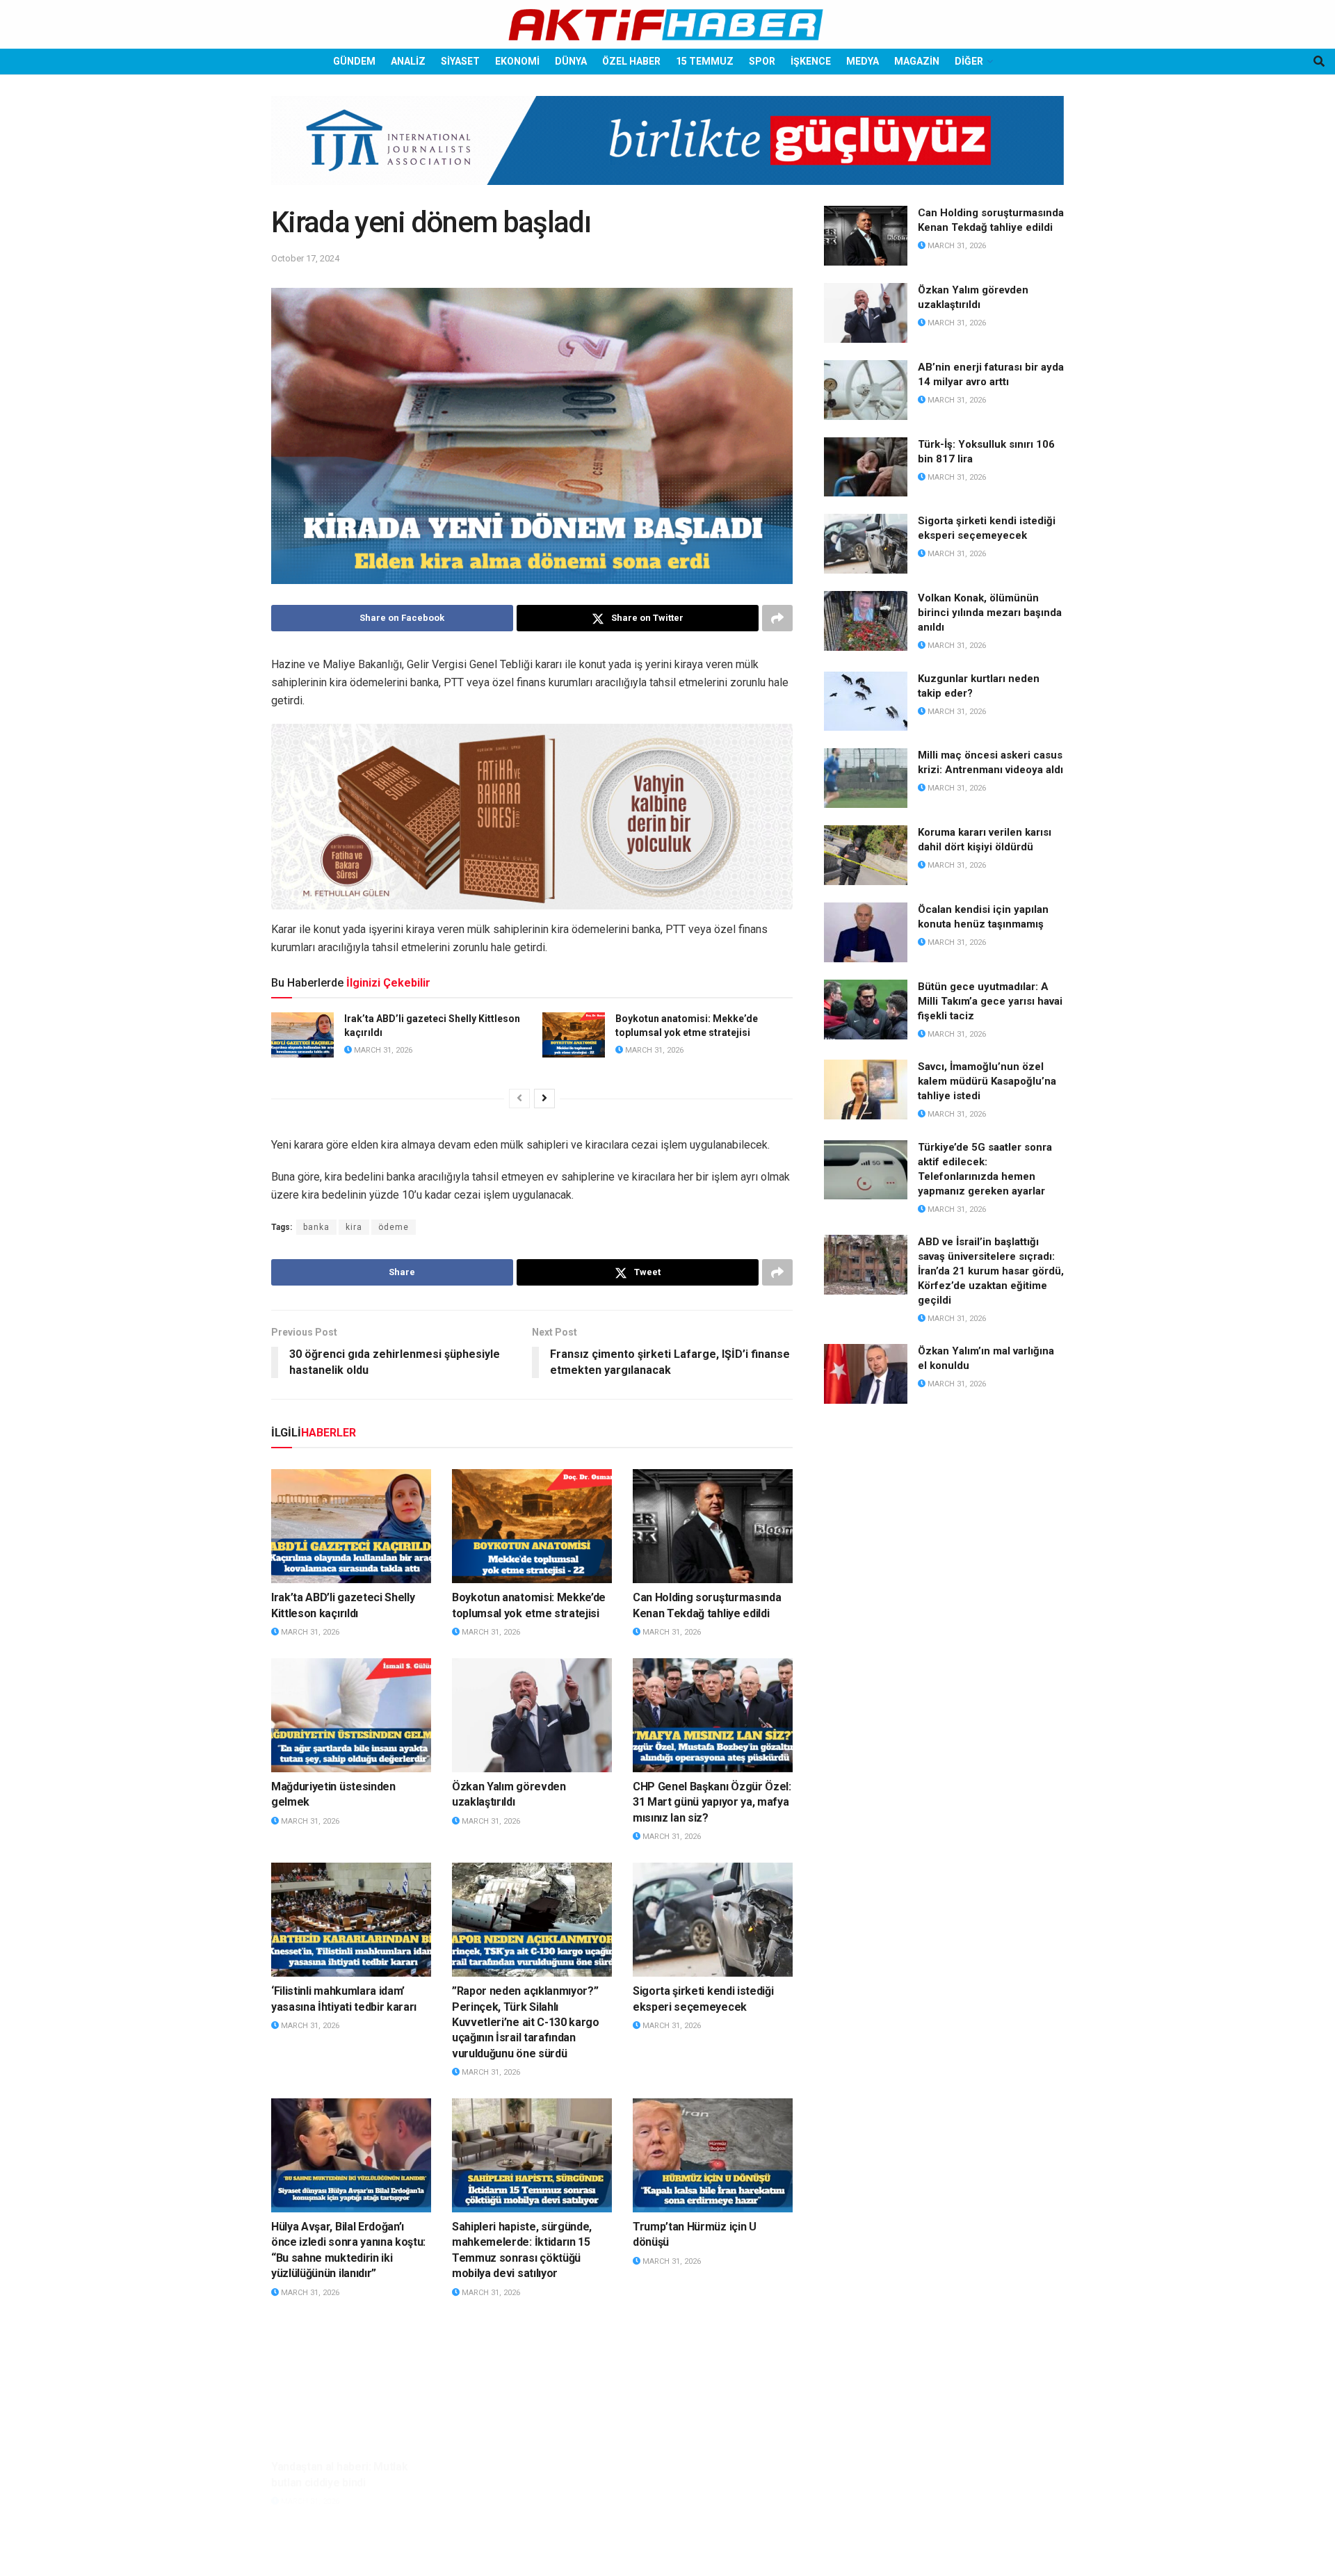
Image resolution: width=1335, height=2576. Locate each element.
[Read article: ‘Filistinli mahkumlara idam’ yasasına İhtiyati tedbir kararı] (351, 1920)
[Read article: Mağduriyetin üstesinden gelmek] (351, 1715)
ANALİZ (408, 61)
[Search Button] (1319, 62)
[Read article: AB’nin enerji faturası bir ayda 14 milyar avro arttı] (866, 390)
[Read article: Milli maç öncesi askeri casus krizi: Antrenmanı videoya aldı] (866, 778)
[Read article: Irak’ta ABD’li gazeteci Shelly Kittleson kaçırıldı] (302, 1035)
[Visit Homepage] (667, 25)
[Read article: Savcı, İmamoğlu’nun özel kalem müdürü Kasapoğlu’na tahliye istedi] (866, 1089)
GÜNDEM (354, 61)
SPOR (762, 61)
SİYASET (460, 61)
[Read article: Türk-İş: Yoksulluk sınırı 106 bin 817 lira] (866, 467)
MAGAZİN (917, 61)
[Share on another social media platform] (777, 618)
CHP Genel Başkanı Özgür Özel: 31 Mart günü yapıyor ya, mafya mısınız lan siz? (712, 1802)
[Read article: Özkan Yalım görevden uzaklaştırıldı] (532, 1715)
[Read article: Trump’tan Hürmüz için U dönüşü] (713, 2155)
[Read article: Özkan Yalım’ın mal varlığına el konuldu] (866, 1374)
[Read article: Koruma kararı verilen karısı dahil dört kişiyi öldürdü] (866, 855)
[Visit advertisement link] (667, 151)
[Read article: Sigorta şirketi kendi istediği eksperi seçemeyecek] (713, 1920)
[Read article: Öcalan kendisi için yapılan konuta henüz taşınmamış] (866, 932)
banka (316, 1227)
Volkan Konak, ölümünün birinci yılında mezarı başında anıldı (990, 613)
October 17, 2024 (305, 258)
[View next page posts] (544, 1099)
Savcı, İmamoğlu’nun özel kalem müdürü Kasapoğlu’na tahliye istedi (987, 1081)
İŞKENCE (811, 61)
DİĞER (969, 61)
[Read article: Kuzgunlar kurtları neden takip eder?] (866, 702)
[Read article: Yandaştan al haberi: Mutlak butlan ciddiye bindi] (351, 2375)
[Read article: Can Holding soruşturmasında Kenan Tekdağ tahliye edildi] (713, 1526)
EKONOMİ (517, 61)
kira (354, 1227)
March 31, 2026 (382, 1050)
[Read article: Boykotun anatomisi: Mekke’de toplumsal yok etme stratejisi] (574, 1035)
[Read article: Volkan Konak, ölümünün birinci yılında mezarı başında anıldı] (866, 621)
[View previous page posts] (519, 1099)
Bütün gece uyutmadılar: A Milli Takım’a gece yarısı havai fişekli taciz (990, 1001)
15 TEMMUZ (705, 61)
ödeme (394, 1227)
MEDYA (863, 61)
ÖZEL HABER (631, 61)
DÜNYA (571, 61)
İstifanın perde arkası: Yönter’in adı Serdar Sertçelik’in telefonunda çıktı (531, 2462)
